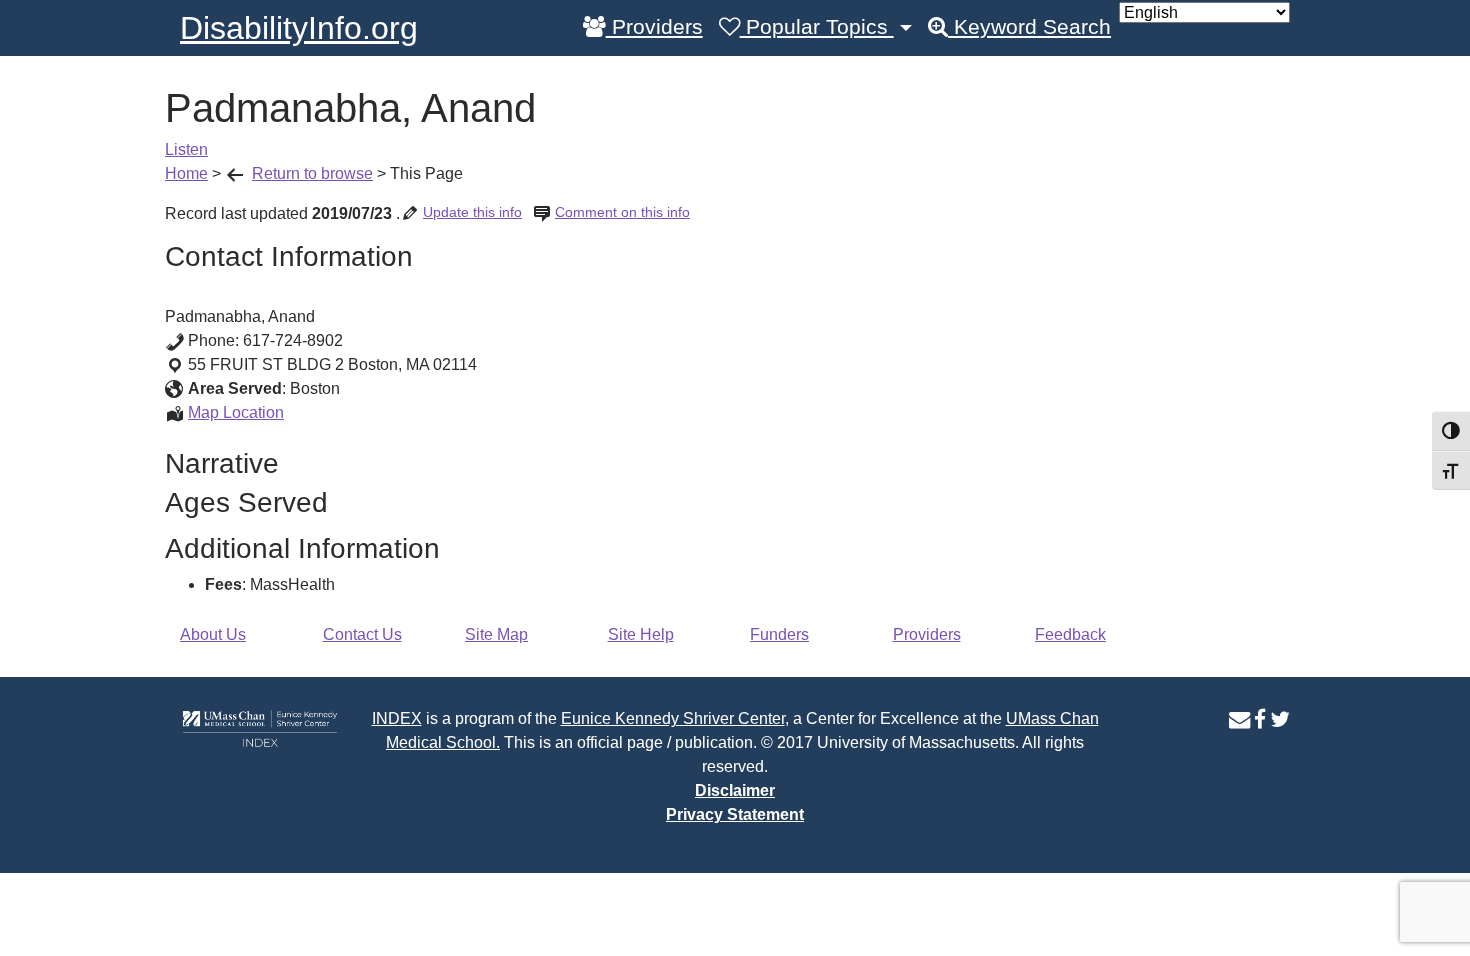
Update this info (472, 212)
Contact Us (362, 634)
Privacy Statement (735, 814)
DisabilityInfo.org (299, 28)
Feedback (1070, 634)
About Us (213, 634)
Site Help (641, 634)
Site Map (496, 634)
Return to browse (312, 173)
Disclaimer (735, 790)
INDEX (397, 718)
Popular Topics (817, 27)
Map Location (236, 412)
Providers (654, 27)
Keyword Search (1029, 27)
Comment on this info (622, 212)
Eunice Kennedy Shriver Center (673, 718)
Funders (779, 634)
